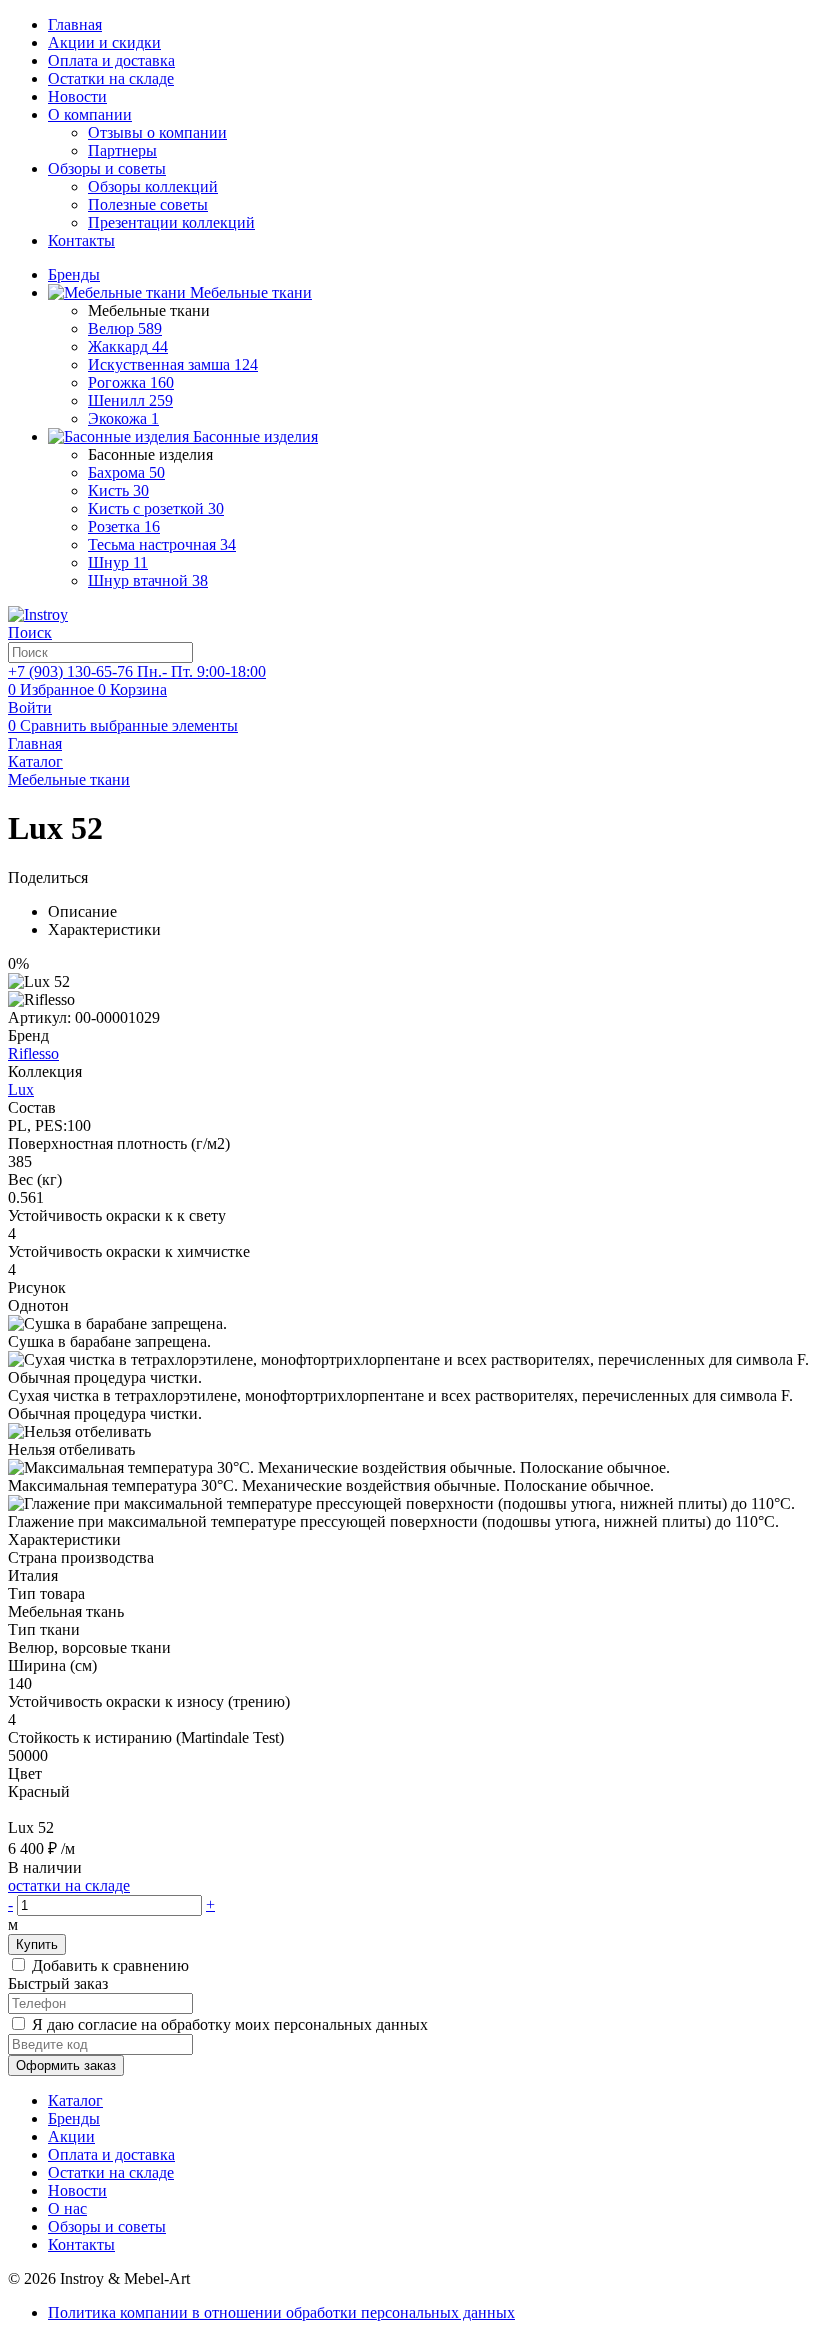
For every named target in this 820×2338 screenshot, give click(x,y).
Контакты (81, 240)
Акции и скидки (104, 42)
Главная (75, 24)
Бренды (74, 2118)
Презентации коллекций (171, 222)
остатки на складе (69, 1885)
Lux (21, 1089)
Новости (77, 96)
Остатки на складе (111, 78)
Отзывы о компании (157, 132)
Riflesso (33, 1053)
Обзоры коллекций (153, 186)
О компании (90, 114)
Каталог (75, 2100)
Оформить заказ (66, 2065)
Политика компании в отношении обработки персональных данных (281, 2312)
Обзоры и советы (107, 168)
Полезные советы (148, 204)
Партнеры (122, 150)
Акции (71, 2136)
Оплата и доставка (111, 60)
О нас (67, 2208)
